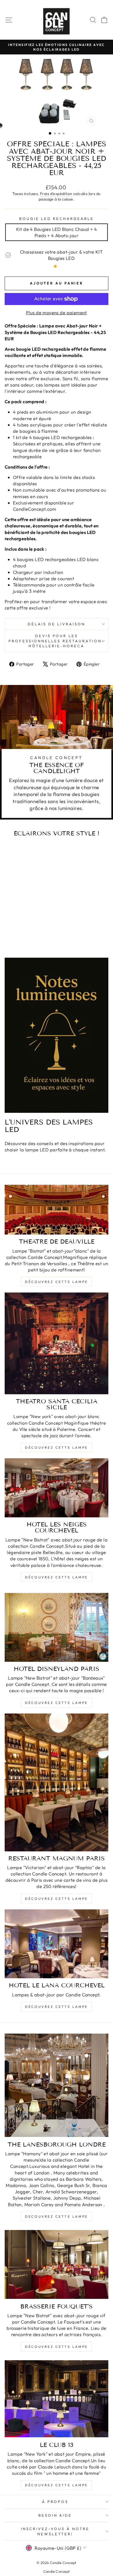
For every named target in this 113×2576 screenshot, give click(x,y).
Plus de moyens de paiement (56, 313)
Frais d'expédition (56, 194)
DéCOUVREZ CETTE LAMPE (56, 1899)
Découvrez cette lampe (56, 1282)
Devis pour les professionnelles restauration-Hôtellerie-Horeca (56, 641)
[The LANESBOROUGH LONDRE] (56, 2085)
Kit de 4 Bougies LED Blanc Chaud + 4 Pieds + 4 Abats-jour (57, 232)
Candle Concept (57, 2571)
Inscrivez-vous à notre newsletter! (55, 2531)
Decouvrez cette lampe (56, 2216)
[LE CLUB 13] (56, 2399)
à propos (55, 2502)
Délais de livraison (56, 624)
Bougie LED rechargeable (56, 219)
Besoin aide (55, 2515)
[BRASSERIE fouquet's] (56, 2264)
